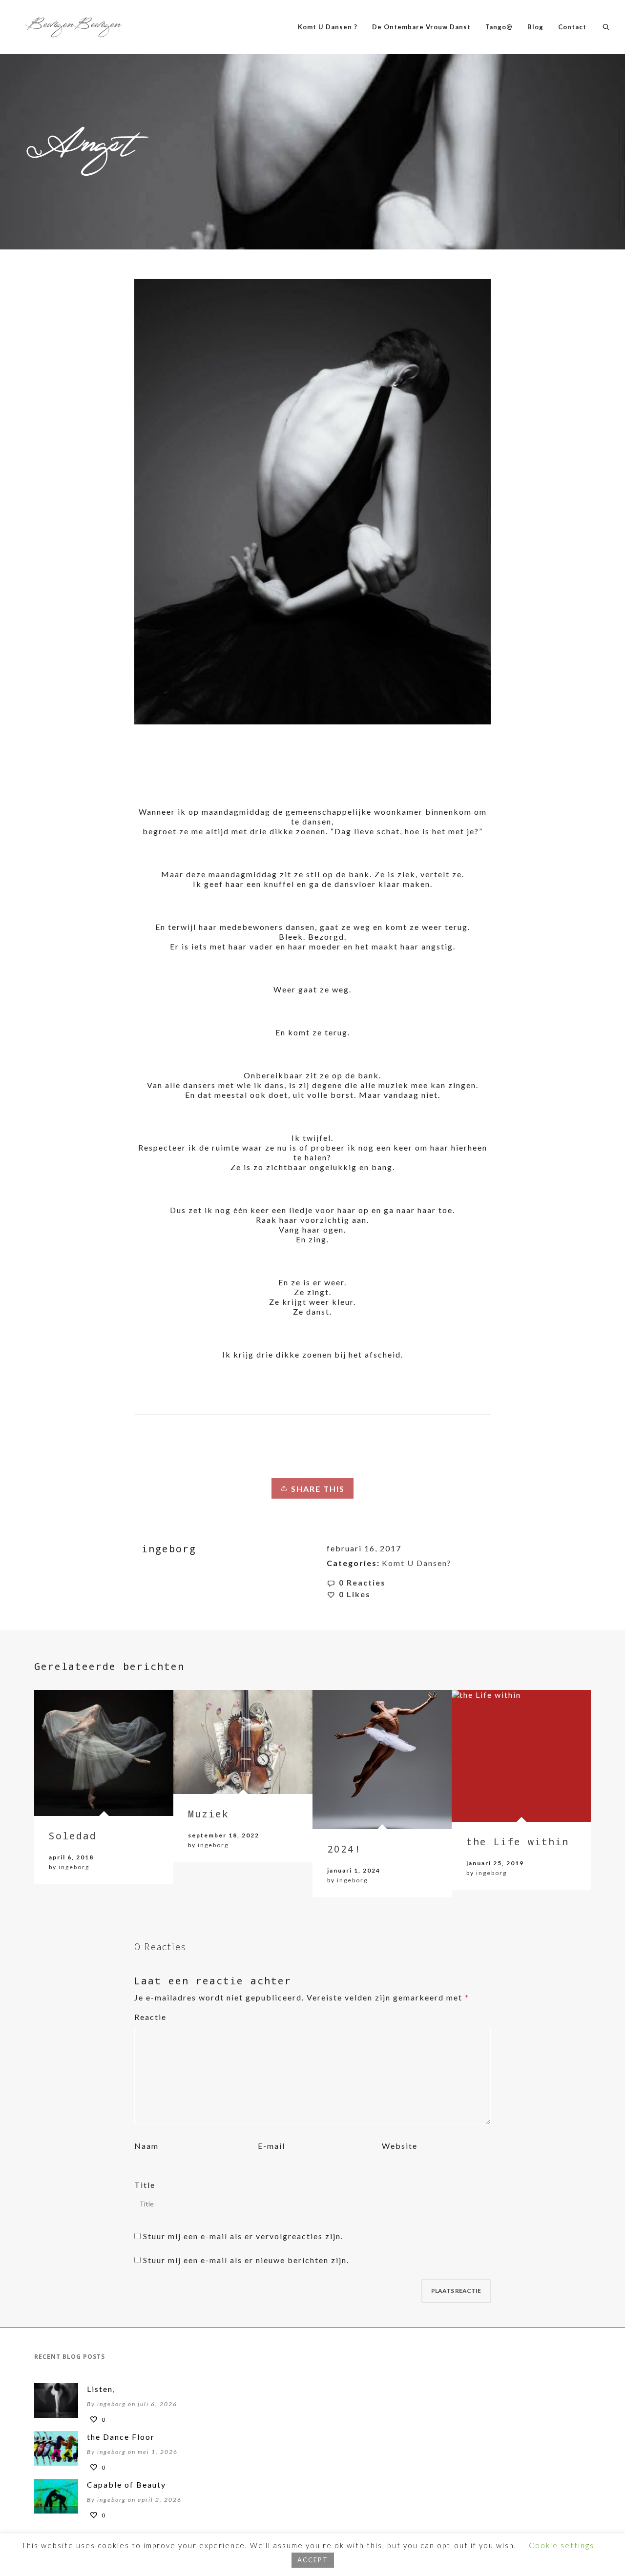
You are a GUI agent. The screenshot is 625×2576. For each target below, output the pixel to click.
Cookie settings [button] (562, 2545)
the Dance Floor (121, 2437)
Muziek (208, 1814)
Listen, (101, 2389)
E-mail (271, 2146)
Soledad (73, 1835)
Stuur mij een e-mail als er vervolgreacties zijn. (243, 2236)
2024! (344, 1849)
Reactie (150, 2017)
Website (400, 2146)
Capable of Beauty (126, 2484)
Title (145, 2185)
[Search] (606, 27)
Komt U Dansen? (417, 1563)
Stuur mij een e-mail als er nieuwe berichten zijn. (246, 2260)
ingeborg (74, 1867)
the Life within (518, 1841)
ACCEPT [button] (313, 2560)
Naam (146, 2146)
